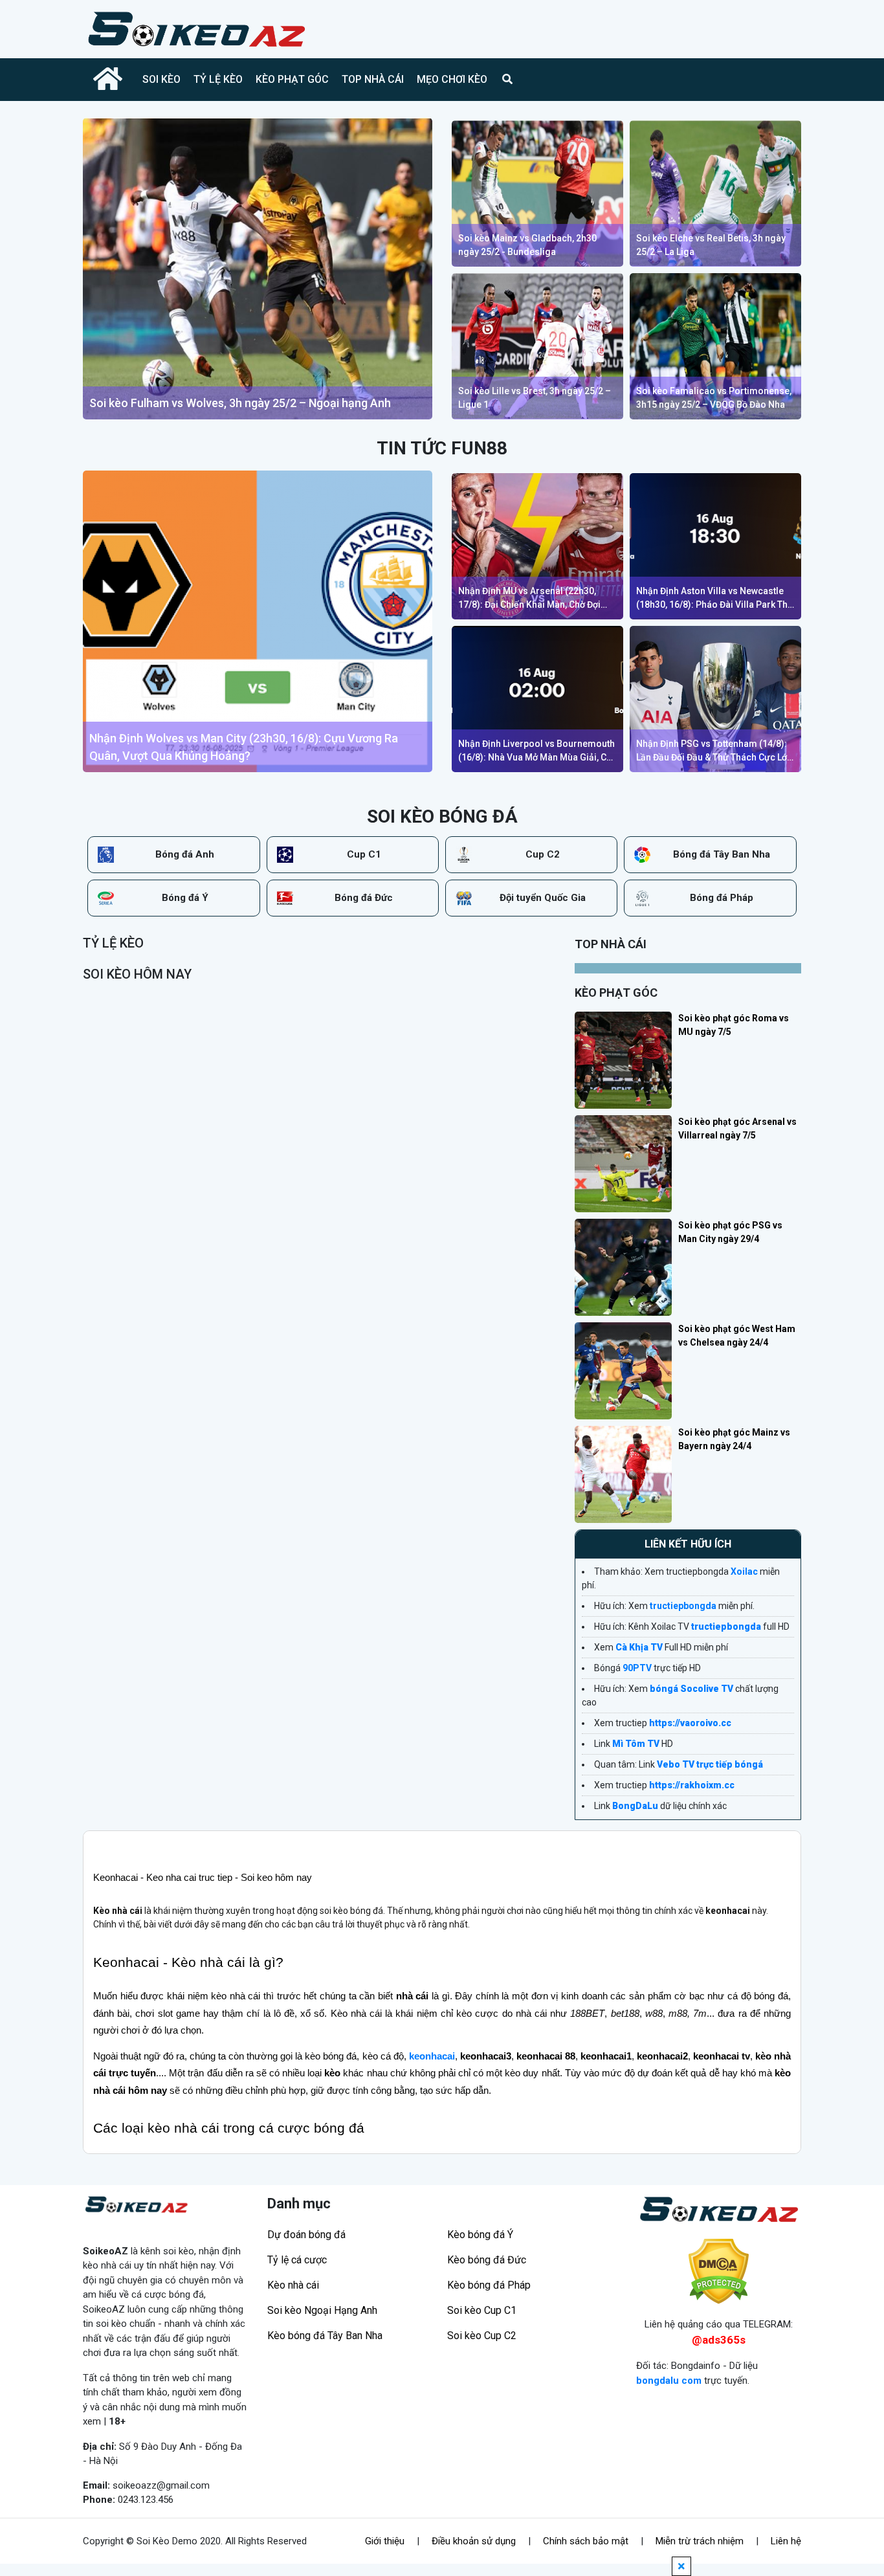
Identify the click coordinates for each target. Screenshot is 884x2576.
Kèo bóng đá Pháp (489, 2285)
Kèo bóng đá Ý (480, 2235)
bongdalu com (669, 2381)
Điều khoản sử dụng (474, 2541)
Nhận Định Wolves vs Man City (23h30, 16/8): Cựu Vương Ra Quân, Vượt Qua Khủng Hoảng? (244, 747)
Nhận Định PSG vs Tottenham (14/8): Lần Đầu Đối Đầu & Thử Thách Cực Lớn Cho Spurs (714, 751)
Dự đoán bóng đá (306, 2235)
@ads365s (719, 2340)
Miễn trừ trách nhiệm (700, 2541)
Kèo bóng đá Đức (487, 2260)
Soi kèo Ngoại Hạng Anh (322, 2310)
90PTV (637, 1668)
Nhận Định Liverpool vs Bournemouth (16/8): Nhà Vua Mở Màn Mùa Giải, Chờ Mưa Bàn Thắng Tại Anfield (537, 751)
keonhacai (432, 2056)
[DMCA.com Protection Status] (719, 2271)
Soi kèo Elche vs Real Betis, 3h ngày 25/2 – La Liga (711, 245)
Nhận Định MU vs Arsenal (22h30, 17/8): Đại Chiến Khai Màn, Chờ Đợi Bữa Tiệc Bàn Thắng (529, 599)
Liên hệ (786, 2541)
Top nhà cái (373, 79)
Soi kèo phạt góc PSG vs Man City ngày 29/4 (730, 1232)
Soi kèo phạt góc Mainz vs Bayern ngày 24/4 (734, 1439)
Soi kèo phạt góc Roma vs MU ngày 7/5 (734, 1025)
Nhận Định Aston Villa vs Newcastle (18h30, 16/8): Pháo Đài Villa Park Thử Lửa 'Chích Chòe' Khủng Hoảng (715, 599)
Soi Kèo (161, 79)
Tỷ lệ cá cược (297, 2260)
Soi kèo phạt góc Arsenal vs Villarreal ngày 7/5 (737, 1128)
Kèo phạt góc (292, 79)
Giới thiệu (385, 2541)
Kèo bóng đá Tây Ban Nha (325, 2336)
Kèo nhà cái (293, 2285)
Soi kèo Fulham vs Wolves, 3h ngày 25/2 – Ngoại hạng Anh (240, 403)
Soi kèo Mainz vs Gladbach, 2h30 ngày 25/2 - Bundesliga (527, 245)
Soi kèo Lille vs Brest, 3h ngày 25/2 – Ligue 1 (535, 398)
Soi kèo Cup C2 (482, 2336)
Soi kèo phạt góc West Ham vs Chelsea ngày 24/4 (737, 1336)
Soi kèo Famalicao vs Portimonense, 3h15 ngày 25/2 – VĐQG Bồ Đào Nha (714, 398)
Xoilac (744, 1571)
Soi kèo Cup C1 (482, 2310)
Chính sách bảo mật (586, 2541)
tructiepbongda (683, 1606)
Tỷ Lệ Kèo (218, 79)
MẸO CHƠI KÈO (452, 79)
